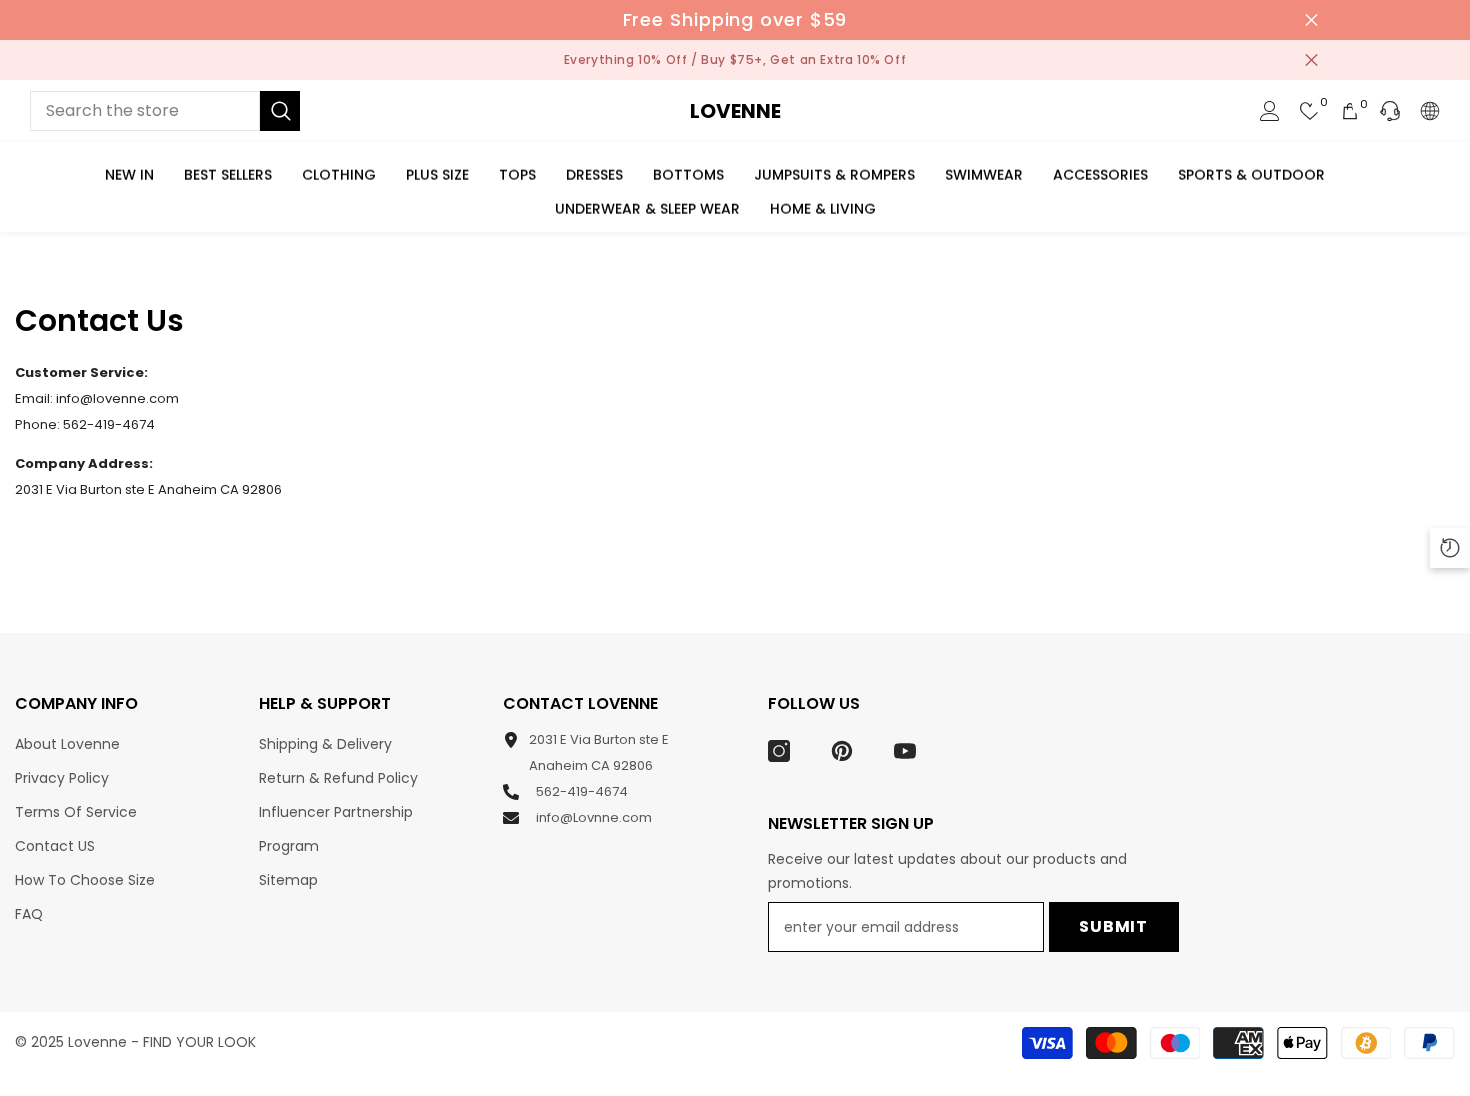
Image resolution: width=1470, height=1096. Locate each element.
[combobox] (145, 111)
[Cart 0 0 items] (1350, 111)
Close (1311, 20)
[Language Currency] (1430, 111)
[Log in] (1270, 111)
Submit (1113, 926)
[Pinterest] (842, 751)
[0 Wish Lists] (1310, 111)
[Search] (165, 111)
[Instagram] (779, 751)
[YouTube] (905, 751)
